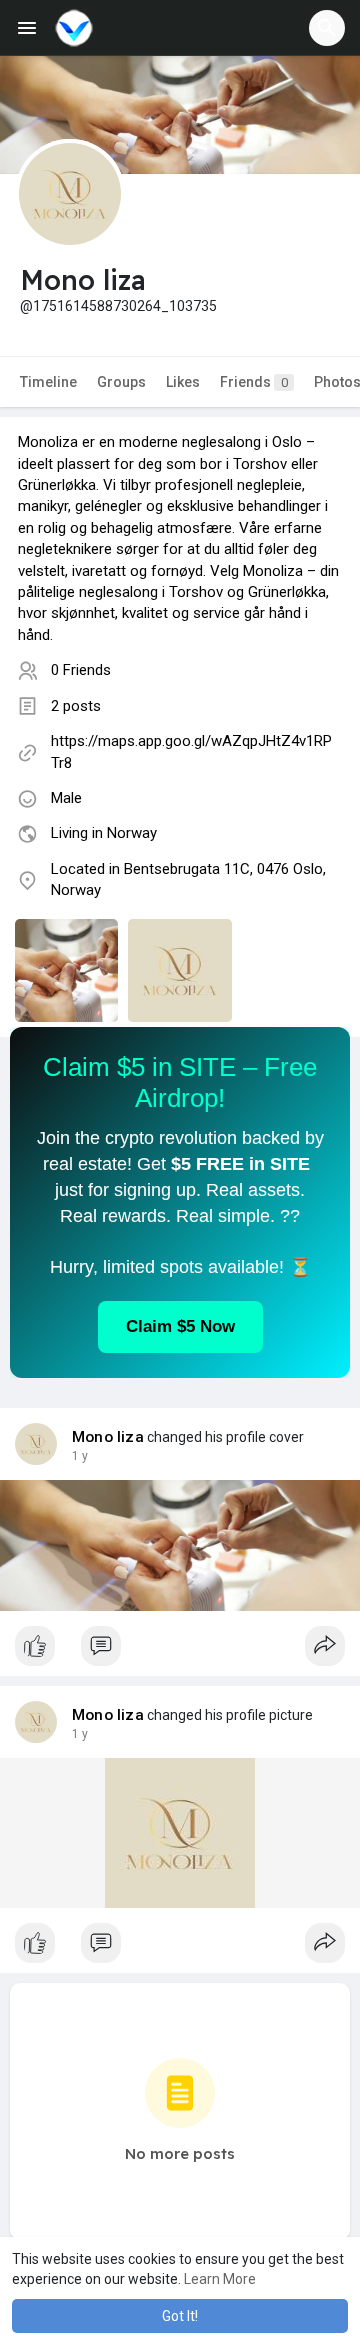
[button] (327, 28)
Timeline (48, 382)
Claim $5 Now (180, 1326)
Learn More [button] (220, 2279)
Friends (254, 382)
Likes (183, 382)
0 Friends (81, 670)
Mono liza (108, 1437)
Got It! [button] (180, 2316)
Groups (121, 382)
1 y (80, 1456)
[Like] (180, 1651)
